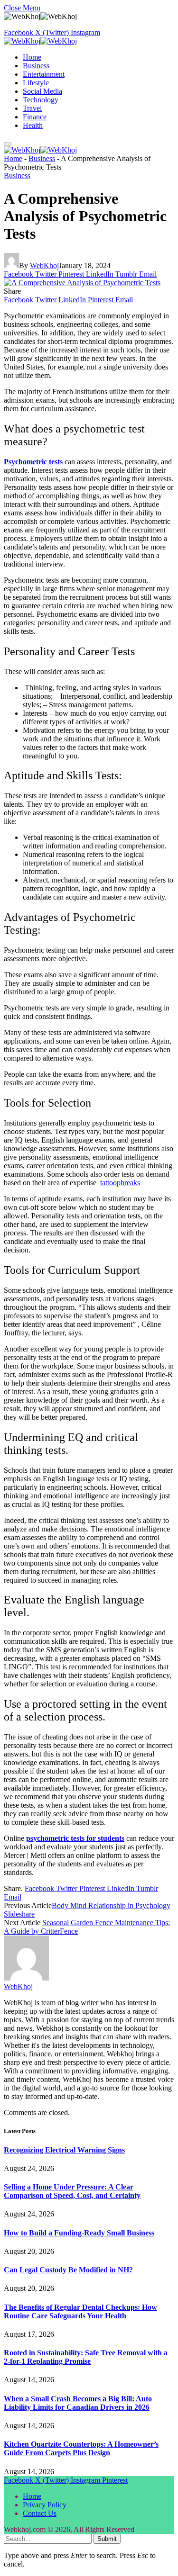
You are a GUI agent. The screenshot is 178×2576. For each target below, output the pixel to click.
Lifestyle (36, 83)
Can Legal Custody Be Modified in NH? (68, 2270)
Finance (35, 117)
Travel (32, 108)
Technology (41, 100)
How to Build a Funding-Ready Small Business (79, 2233)
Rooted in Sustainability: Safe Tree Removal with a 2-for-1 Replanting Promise (86, 2357)
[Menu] (8, 144)
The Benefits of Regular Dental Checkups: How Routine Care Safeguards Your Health (80, 2311)
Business (36, 66)
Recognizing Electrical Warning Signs (64, 2150)
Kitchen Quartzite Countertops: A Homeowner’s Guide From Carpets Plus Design (81, 2448)
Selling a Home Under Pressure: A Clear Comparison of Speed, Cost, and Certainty (72, 2191)
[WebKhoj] (40, 41)
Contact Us (40, 2513)
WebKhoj (44, 266)
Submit (107, 2539)
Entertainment (44, 74)
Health (33, 125)
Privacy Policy (45, 2505)
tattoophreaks (120, 1183)
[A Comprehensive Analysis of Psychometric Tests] (82, 283)
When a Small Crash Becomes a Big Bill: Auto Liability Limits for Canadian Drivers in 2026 (78, 2403)
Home (32, 57)
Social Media (42, 91)
